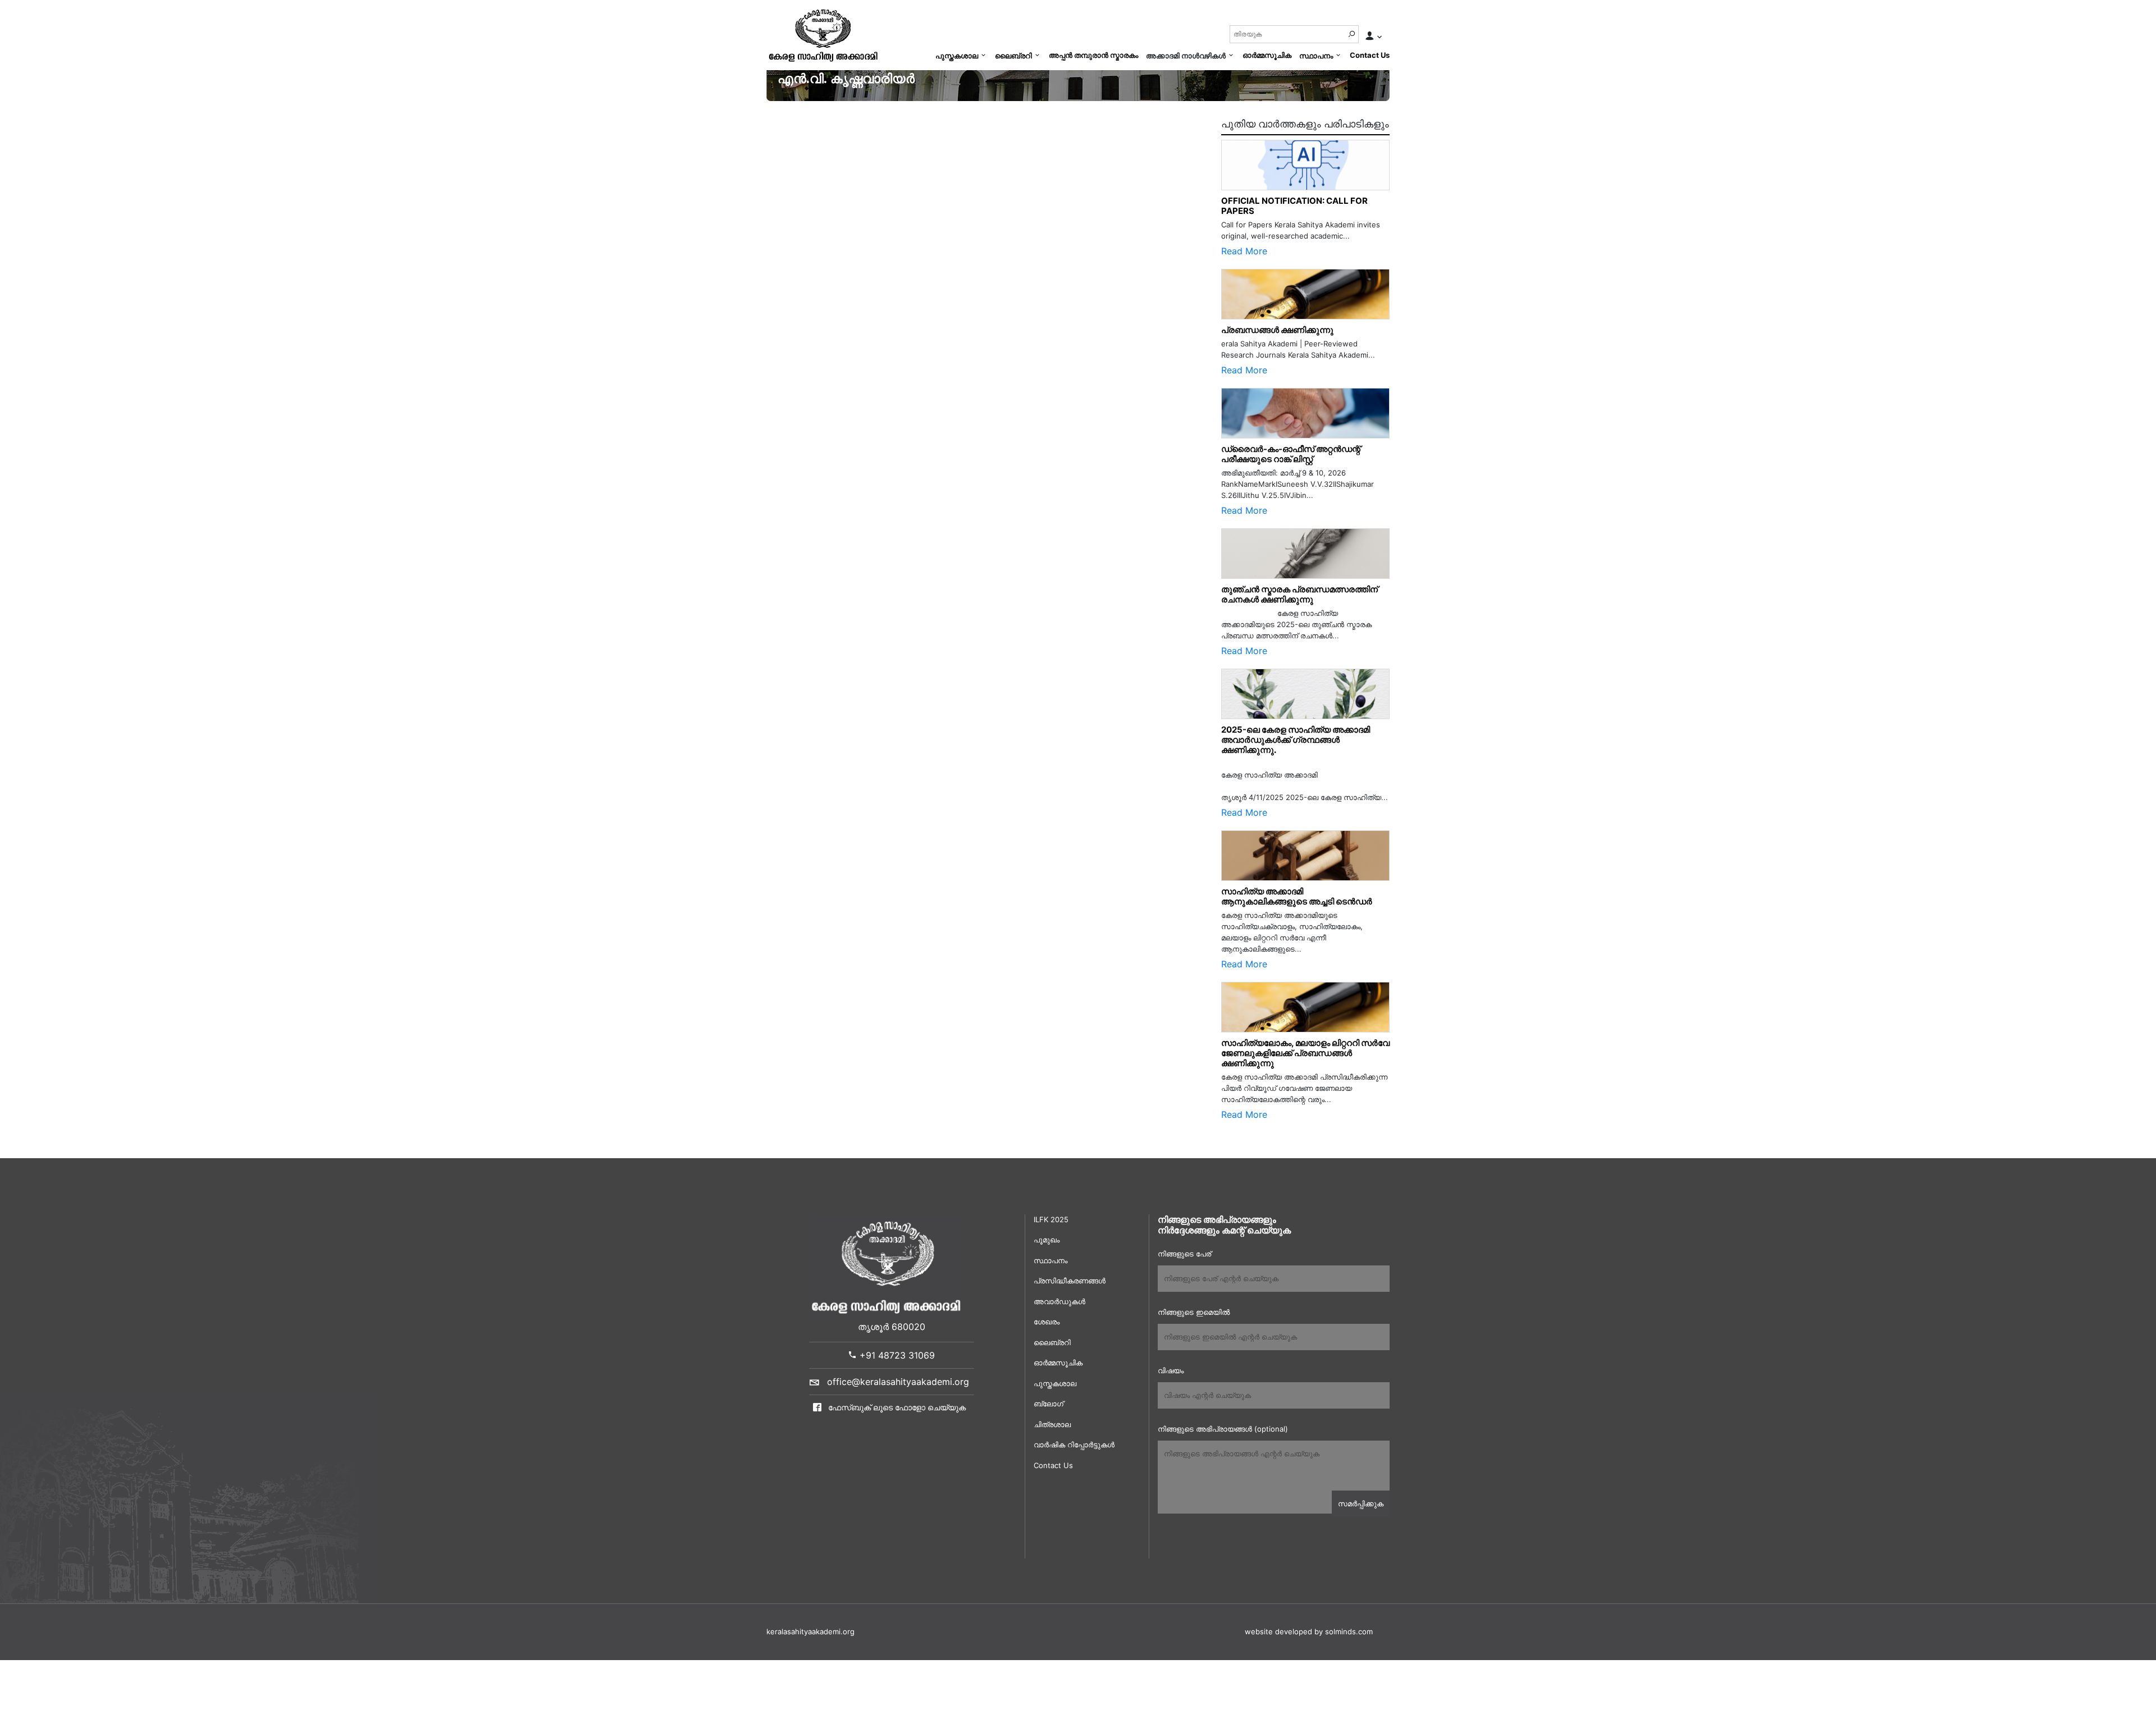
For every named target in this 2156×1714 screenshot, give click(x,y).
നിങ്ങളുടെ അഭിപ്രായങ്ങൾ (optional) (1223, 1429)
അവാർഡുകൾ (1059, 1301)
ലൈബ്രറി (1013, 56)
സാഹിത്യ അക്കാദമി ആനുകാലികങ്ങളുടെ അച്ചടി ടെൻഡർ (1297, 896)
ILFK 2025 (1051, 1219)
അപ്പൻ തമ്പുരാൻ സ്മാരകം (1093, 55)
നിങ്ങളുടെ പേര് (1184, 1254)
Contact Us (1370, 55)
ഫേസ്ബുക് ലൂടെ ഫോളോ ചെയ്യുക (896, 1407)
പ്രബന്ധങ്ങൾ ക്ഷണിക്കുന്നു (1277, 330)
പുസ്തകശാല (957, 56)
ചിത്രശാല (1052, 1424)
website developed (1278, 1631)
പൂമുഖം (1047, 1240)
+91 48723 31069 (896, 1355)
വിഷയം (1171, 1370)
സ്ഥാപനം (1316, 56)
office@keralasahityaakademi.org (898, 1382)
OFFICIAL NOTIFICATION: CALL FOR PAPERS (1294, 206)
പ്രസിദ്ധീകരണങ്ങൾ (1070, 1281)
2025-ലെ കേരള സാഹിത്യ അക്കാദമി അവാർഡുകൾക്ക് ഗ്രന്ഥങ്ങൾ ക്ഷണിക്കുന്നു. (1296, 740)
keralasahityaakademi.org (810, 1631)
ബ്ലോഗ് (1049, 1404)
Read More (1244, 251)
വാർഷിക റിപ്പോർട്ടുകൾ (1074, 1445)
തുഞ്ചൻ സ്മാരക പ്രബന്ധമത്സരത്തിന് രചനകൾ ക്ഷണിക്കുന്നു (1302, 594)
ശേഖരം (1047, 1322)
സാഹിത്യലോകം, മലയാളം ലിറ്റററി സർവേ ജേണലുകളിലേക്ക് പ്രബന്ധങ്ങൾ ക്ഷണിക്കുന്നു (1305, 1053)
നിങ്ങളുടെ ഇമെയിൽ (1194, 1312)
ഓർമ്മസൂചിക (1267, 55)
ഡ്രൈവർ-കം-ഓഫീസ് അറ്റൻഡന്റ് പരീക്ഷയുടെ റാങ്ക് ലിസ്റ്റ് (1291, 454)
